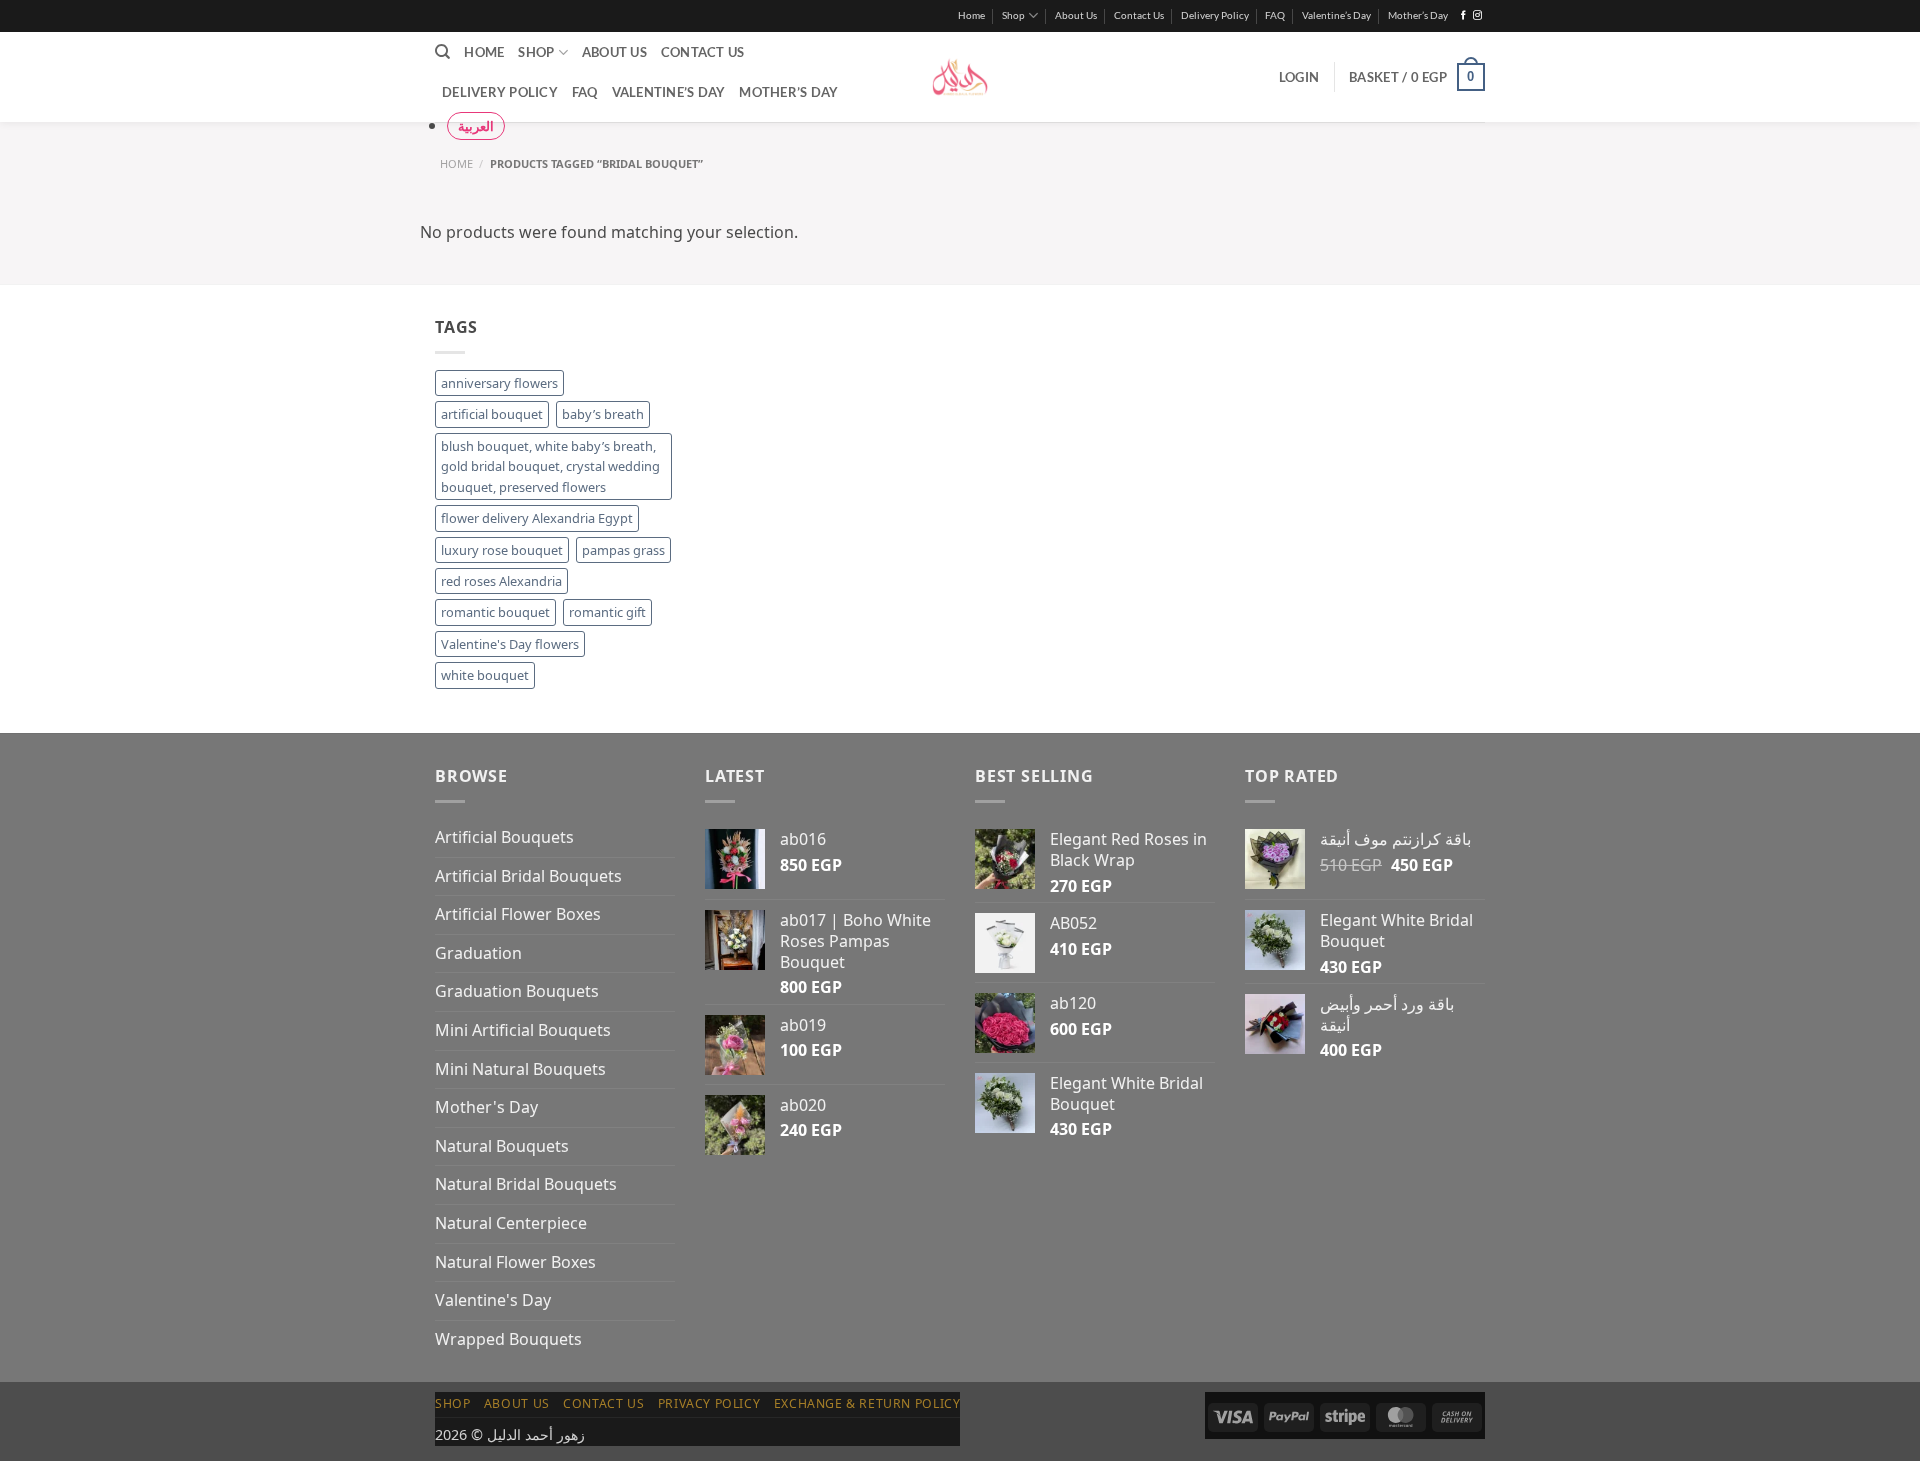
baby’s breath (603, 414)
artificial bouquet (492, 414)
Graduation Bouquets (517, 991)
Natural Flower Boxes (515, 1262)
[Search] (442, 52)
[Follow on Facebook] (1463, 16)
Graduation (478, 953)
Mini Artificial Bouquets (523, 1030)
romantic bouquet (495, 612)
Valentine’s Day (1336, 15)
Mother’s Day (1418, 15)
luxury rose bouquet (502, 550)
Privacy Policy (709, 1403)
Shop (1013, 15)
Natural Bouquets (502, 1146)
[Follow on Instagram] (1477, 16)
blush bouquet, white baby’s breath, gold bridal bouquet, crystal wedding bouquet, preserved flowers (550, 466)
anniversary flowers (499, 383)
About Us (1076, 15)
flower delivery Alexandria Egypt (537, 518)
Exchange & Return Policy (867, 1403)
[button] (1299, 77)
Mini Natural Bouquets (520, 1069)
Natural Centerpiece (511, 1223)
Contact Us (1139, 15)
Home (971, 15)
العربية (476, 126)
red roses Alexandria (501, 581)
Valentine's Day (493, 1300)
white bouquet (485, 675)
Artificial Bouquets (504, 837)
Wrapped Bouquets (508, 1339)
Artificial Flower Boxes (518, 914)
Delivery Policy (1215, 15)
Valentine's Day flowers (510, 644)
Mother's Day (486, 1107)
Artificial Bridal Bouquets (528, 876)
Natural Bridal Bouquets (526, 1184)
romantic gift (607, 612)
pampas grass (623, 550)
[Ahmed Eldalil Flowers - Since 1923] (960, 77)
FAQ (1275, 15)
